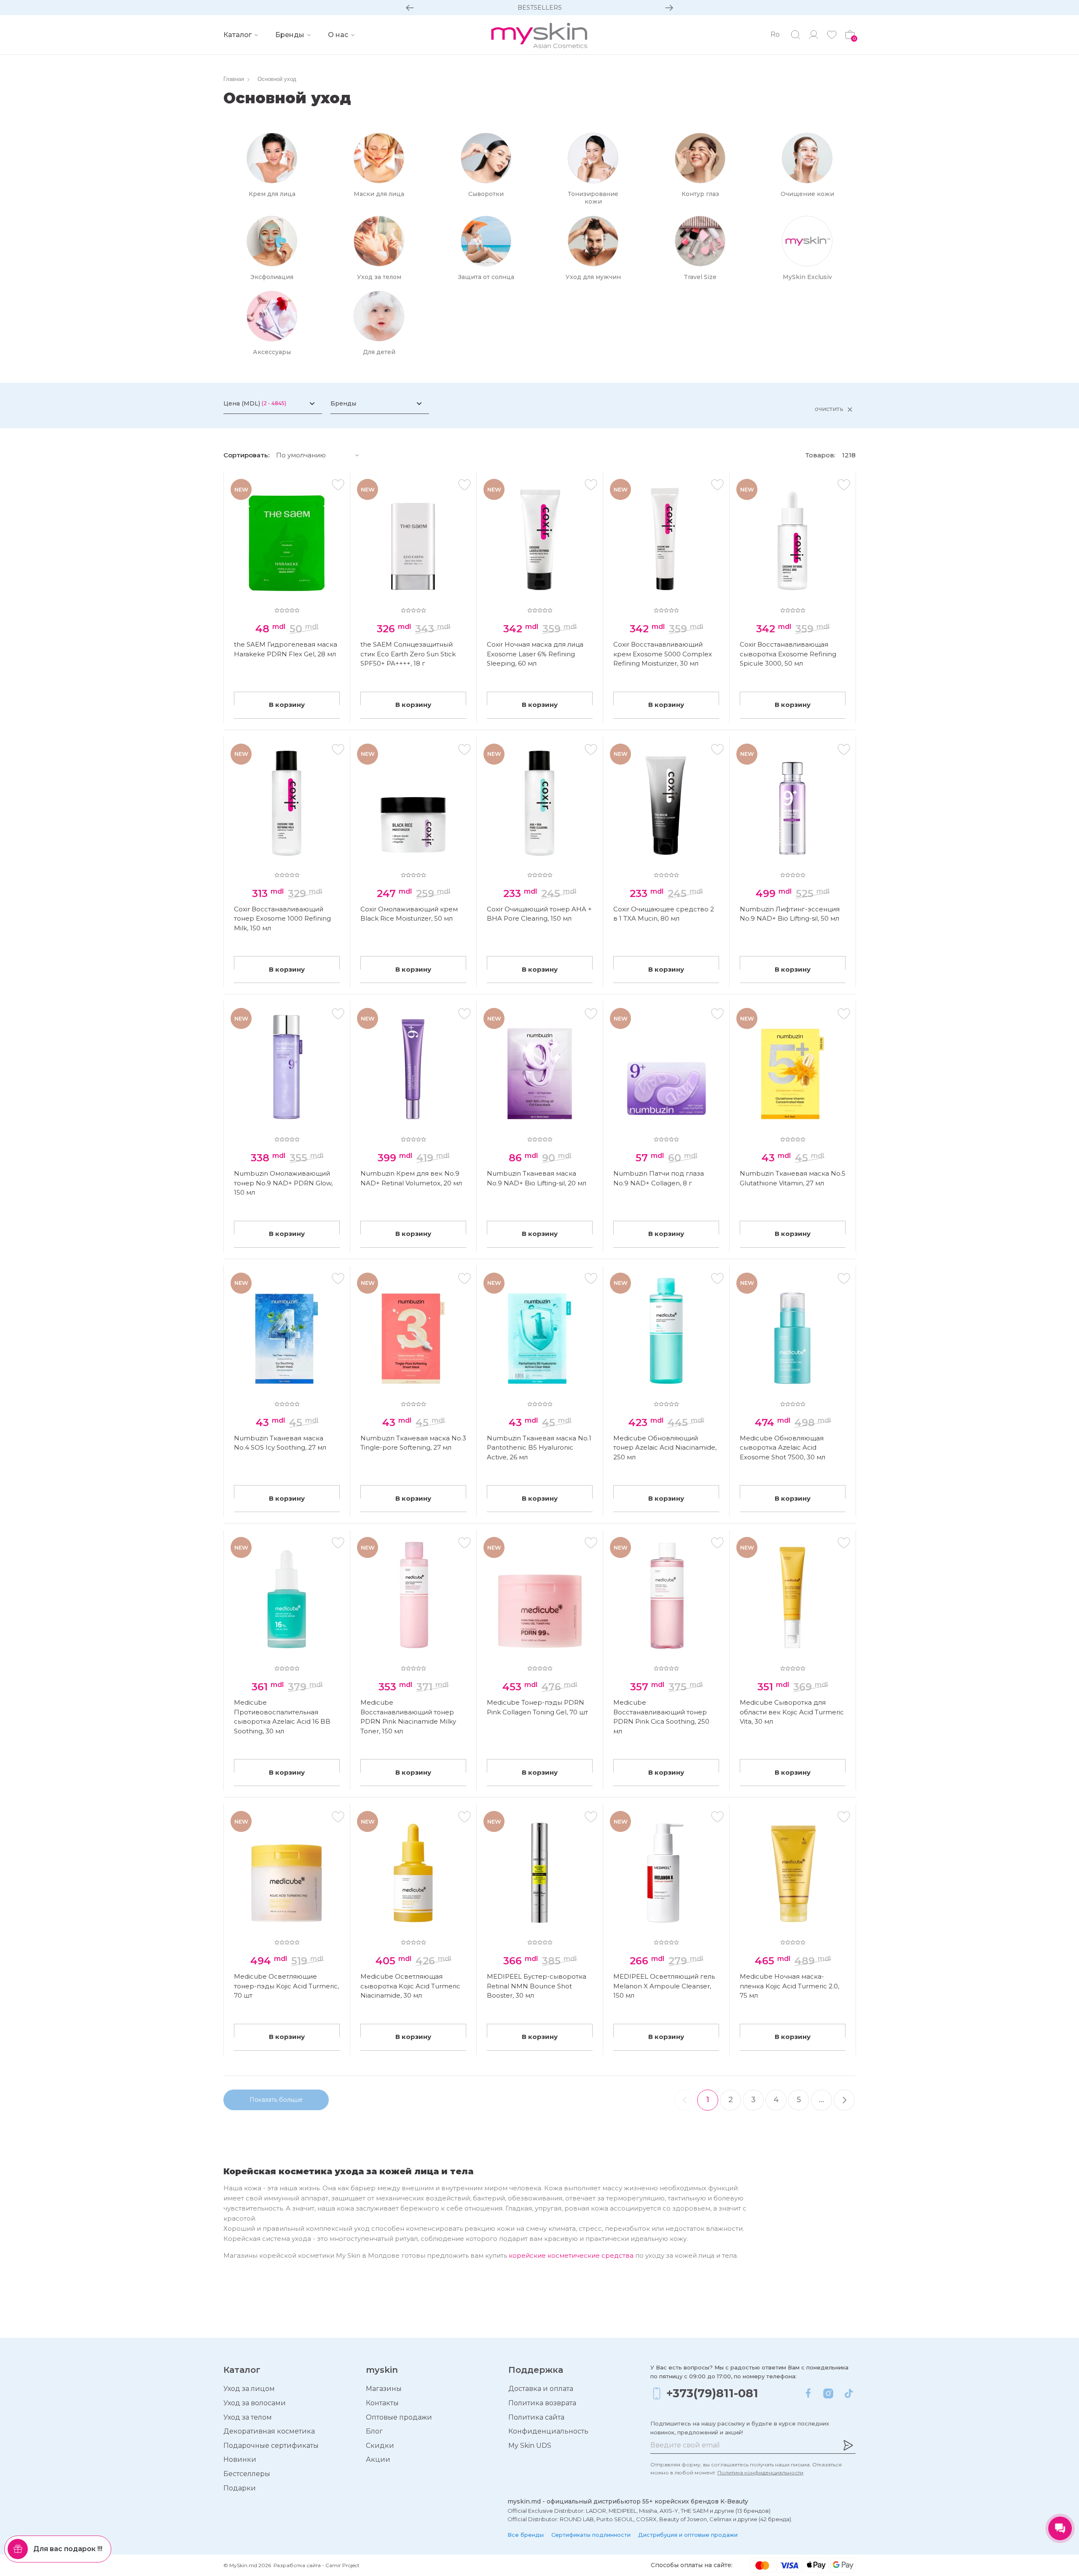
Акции (378, 2459)
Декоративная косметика (269, 2431)
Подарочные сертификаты (271, 2446)
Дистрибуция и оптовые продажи (688, 2535)
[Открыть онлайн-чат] (1060, 2528)
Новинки (240, 2459)
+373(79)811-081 (712, 2393)
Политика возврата (542, 2403)
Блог (374, 2431)
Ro (775, 34)
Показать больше (276, 2100)
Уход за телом (248, 2417)
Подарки (240, 2488)
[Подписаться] (848, 2445)
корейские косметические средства (571, 2255)
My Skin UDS (530, 2446)
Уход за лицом (249, 2389)
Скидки (380, 2446)
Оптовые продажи (399, 2417)
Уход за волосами (255, 2403)
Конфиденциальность (548, 2431)
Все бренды (526, 2535)
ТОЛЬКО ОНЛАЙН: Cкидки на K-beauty (539, 8)
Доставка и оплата (541, 2389)
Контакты (382, 2403)
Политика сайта (536, 2417)
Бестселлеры (247, 2474)
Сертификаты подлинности (591, 2535)
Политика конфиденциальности (760, 2473)
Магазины (384, 2389)
